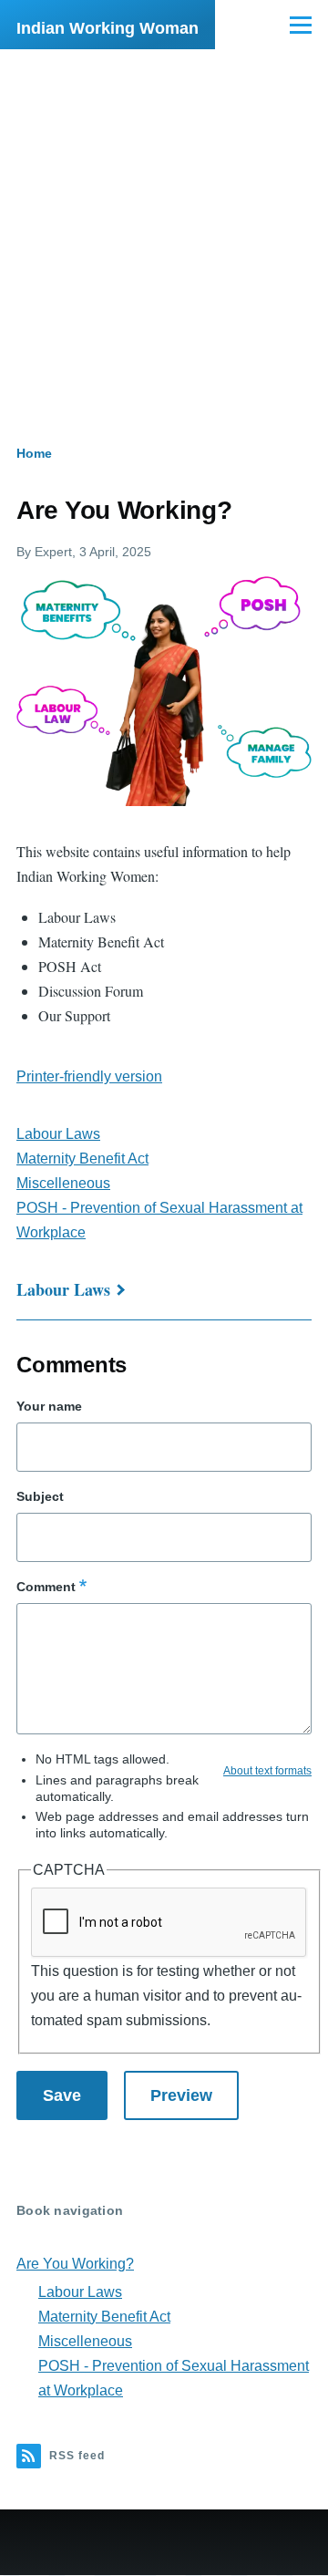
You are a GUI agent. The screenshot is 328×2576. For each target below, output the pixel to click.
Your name (49, 1406)
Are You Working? (75, 2264)
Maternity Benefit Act (82, 1159)
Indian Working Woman (108, 28)
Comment (46, 1587)
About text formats (267, 1771)
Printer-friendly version (89, 1076)
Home (34, 453)
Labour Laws (58, 1134)
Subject (40, 1496)
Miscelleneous (63, 1183)
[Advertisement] (164, 222)
